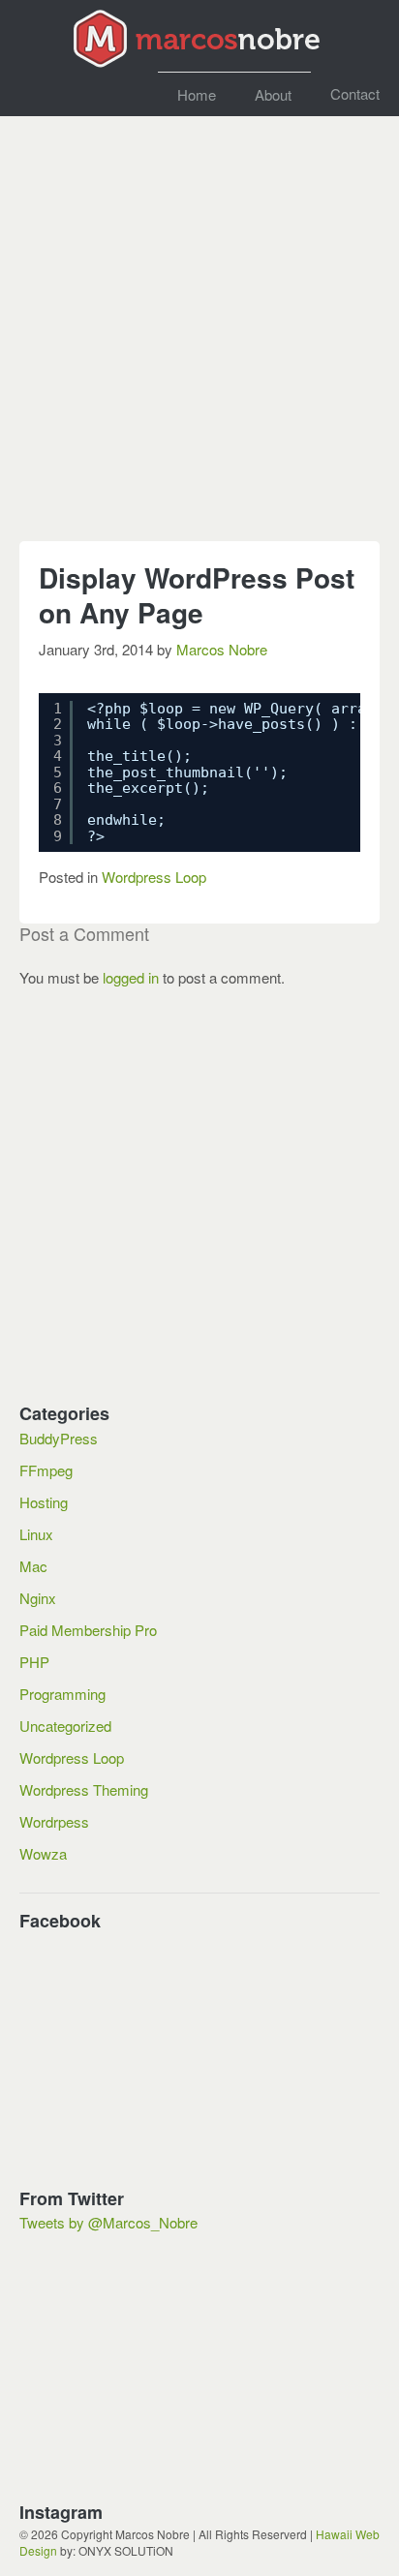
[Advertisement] (199, 338)
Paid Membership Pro (88, 1630)
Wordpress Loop (154, 877)
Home (197, 94)
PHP (34, 1662)
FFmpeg (46, 1470)
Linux (36, 1534)
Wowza (43, 1853)
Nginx (38, 1598)
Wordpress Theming (84, 1789)
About (273, 94)
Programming (62, 1694)
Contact (355, 93)
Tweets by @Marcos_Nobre (108, 2222)
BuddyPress (59, 1438)
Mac (33, 1566)
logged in (131, 977)
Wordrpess (54, 1821)
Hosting (44, 1502)
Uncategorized (65, 1726)
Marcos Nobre (222, 649)
